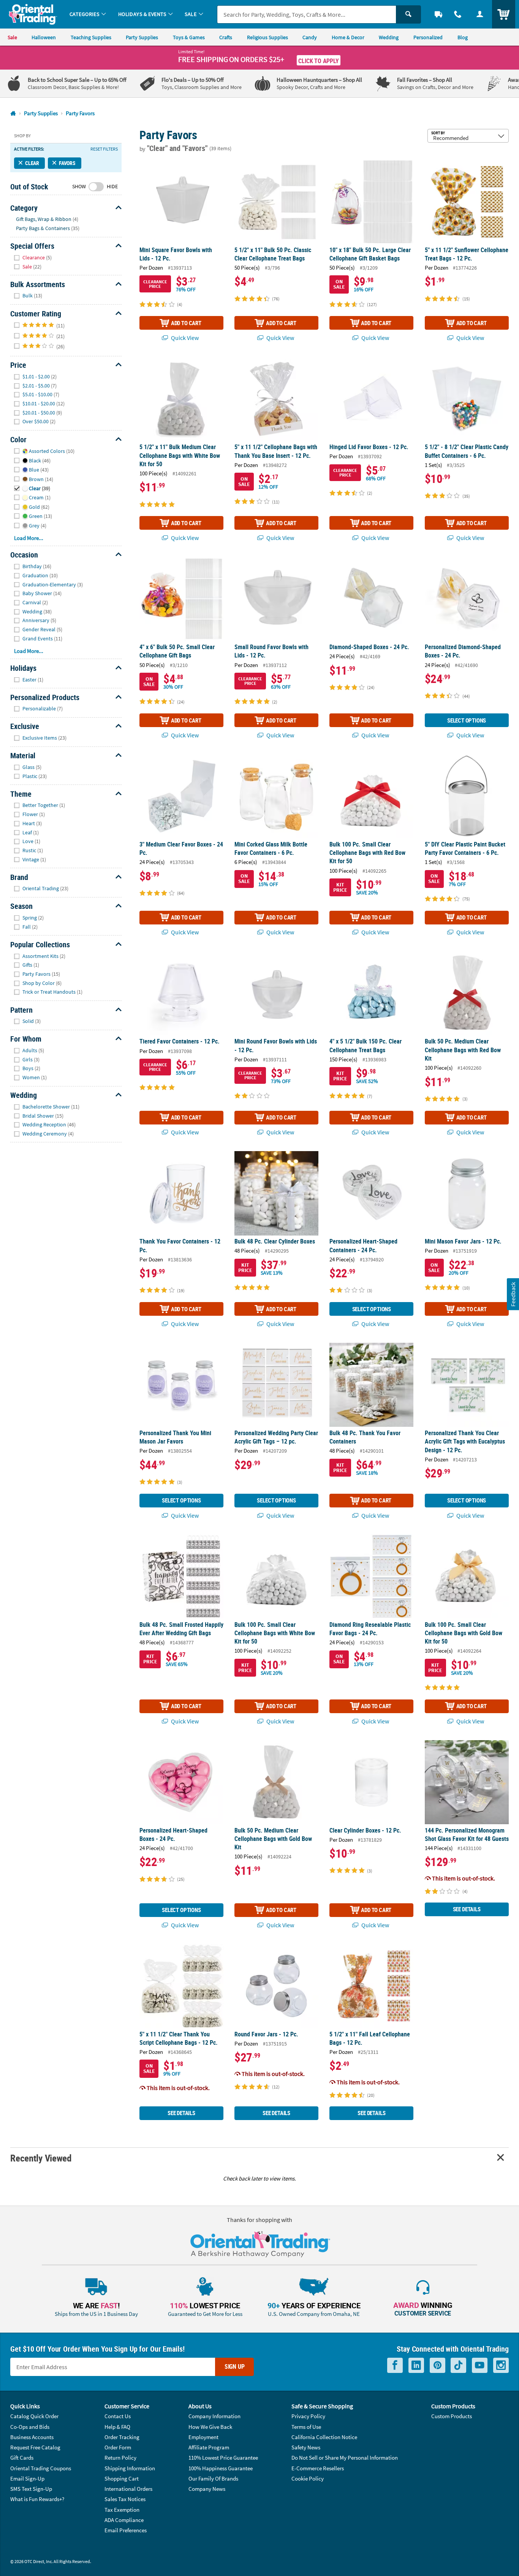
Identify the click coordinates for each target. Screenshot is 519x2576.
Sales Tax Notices (125, 2499)
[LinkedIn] (416, 2365)
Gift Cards (22, 2458)
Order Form (118, 2447)
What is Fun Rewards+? (37, 2499)
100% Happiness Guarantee (221, 2468)
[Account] (480, 14)
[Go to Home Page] (13, 114)
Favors (67, 163)
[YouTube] (480, 2365)
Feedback (513, 1294)
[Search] (408, 14)
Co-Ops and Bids (30, 2427)
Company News (207, 2489)
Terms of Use (306, 2427)
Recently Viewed (41, 2158)
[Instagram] (501, 2365)
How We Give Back (210, 2427)
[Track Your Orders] (438, 14)
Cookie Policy (308, 2478)
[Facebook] (395, 2365)
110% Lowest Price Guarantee (223, 2458)
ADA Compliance (124, 2520)
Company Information (214, 2416)
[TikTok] (458, 2365)
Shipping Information (130, 2468)
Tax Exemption (122, 2510)
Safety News (306, 2447)
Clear (32, 163)
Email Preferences (126, 2530)
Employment (203, 2437)
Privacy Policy (308, 2416)
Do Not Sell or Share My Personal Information (345, 2458)
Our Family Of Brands (213, 2478)
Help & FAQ (117, 2427)
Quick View (184, 338)
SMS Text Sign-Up (31, 2489)
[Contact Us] (458, 14)
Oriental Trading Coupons (41, 2468)
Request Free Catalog (35, 2447)
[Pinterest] (438, 2365)
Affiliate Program (209, 2447)
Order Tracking (122, 2437)
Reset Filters (104, 149)
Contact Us (118, 2416)
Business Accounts (32, 2437)
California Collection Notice (324, 2437)
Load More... (29, 538)
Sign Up (235, 2366)
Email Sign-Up (27, 2478)
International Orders (128, 2489)
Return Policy (120, 2458)
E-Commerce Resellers (318, 2468)
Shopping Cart (122, 2478)
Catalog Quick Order (34, 2416)
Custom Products (452, 2416)
